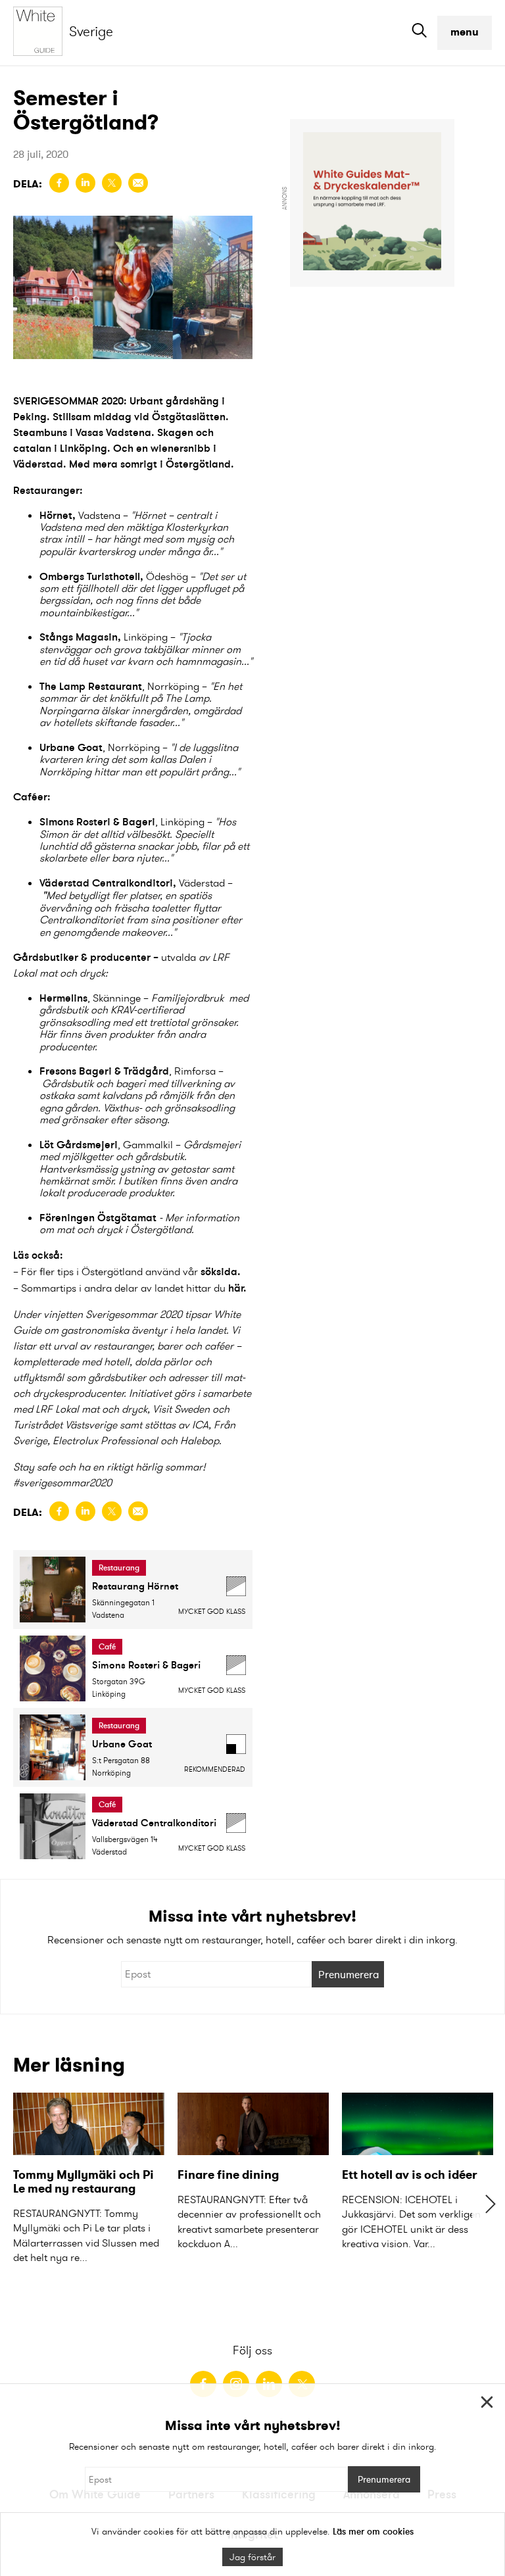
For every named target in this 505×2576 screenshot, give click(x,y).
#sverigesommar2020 (62, 1483)
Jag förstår (252, 2557)
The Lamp (62, 686)
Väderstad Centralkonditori (106, 883)
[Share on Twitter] (112, 183)
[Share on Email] (138, 183)
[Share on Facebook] (59, 183)
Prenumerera (349, 1974)
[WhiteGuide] (41, 33)
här (236, 1288)
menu (465, 32)
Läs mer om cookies (373, 2531)
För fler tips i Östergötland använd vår (131, 1272)
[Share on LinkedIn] (85, 183)
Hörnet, (58, 515)
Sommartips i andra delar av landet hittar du (123, 1288)
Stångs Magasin (79, 637)
